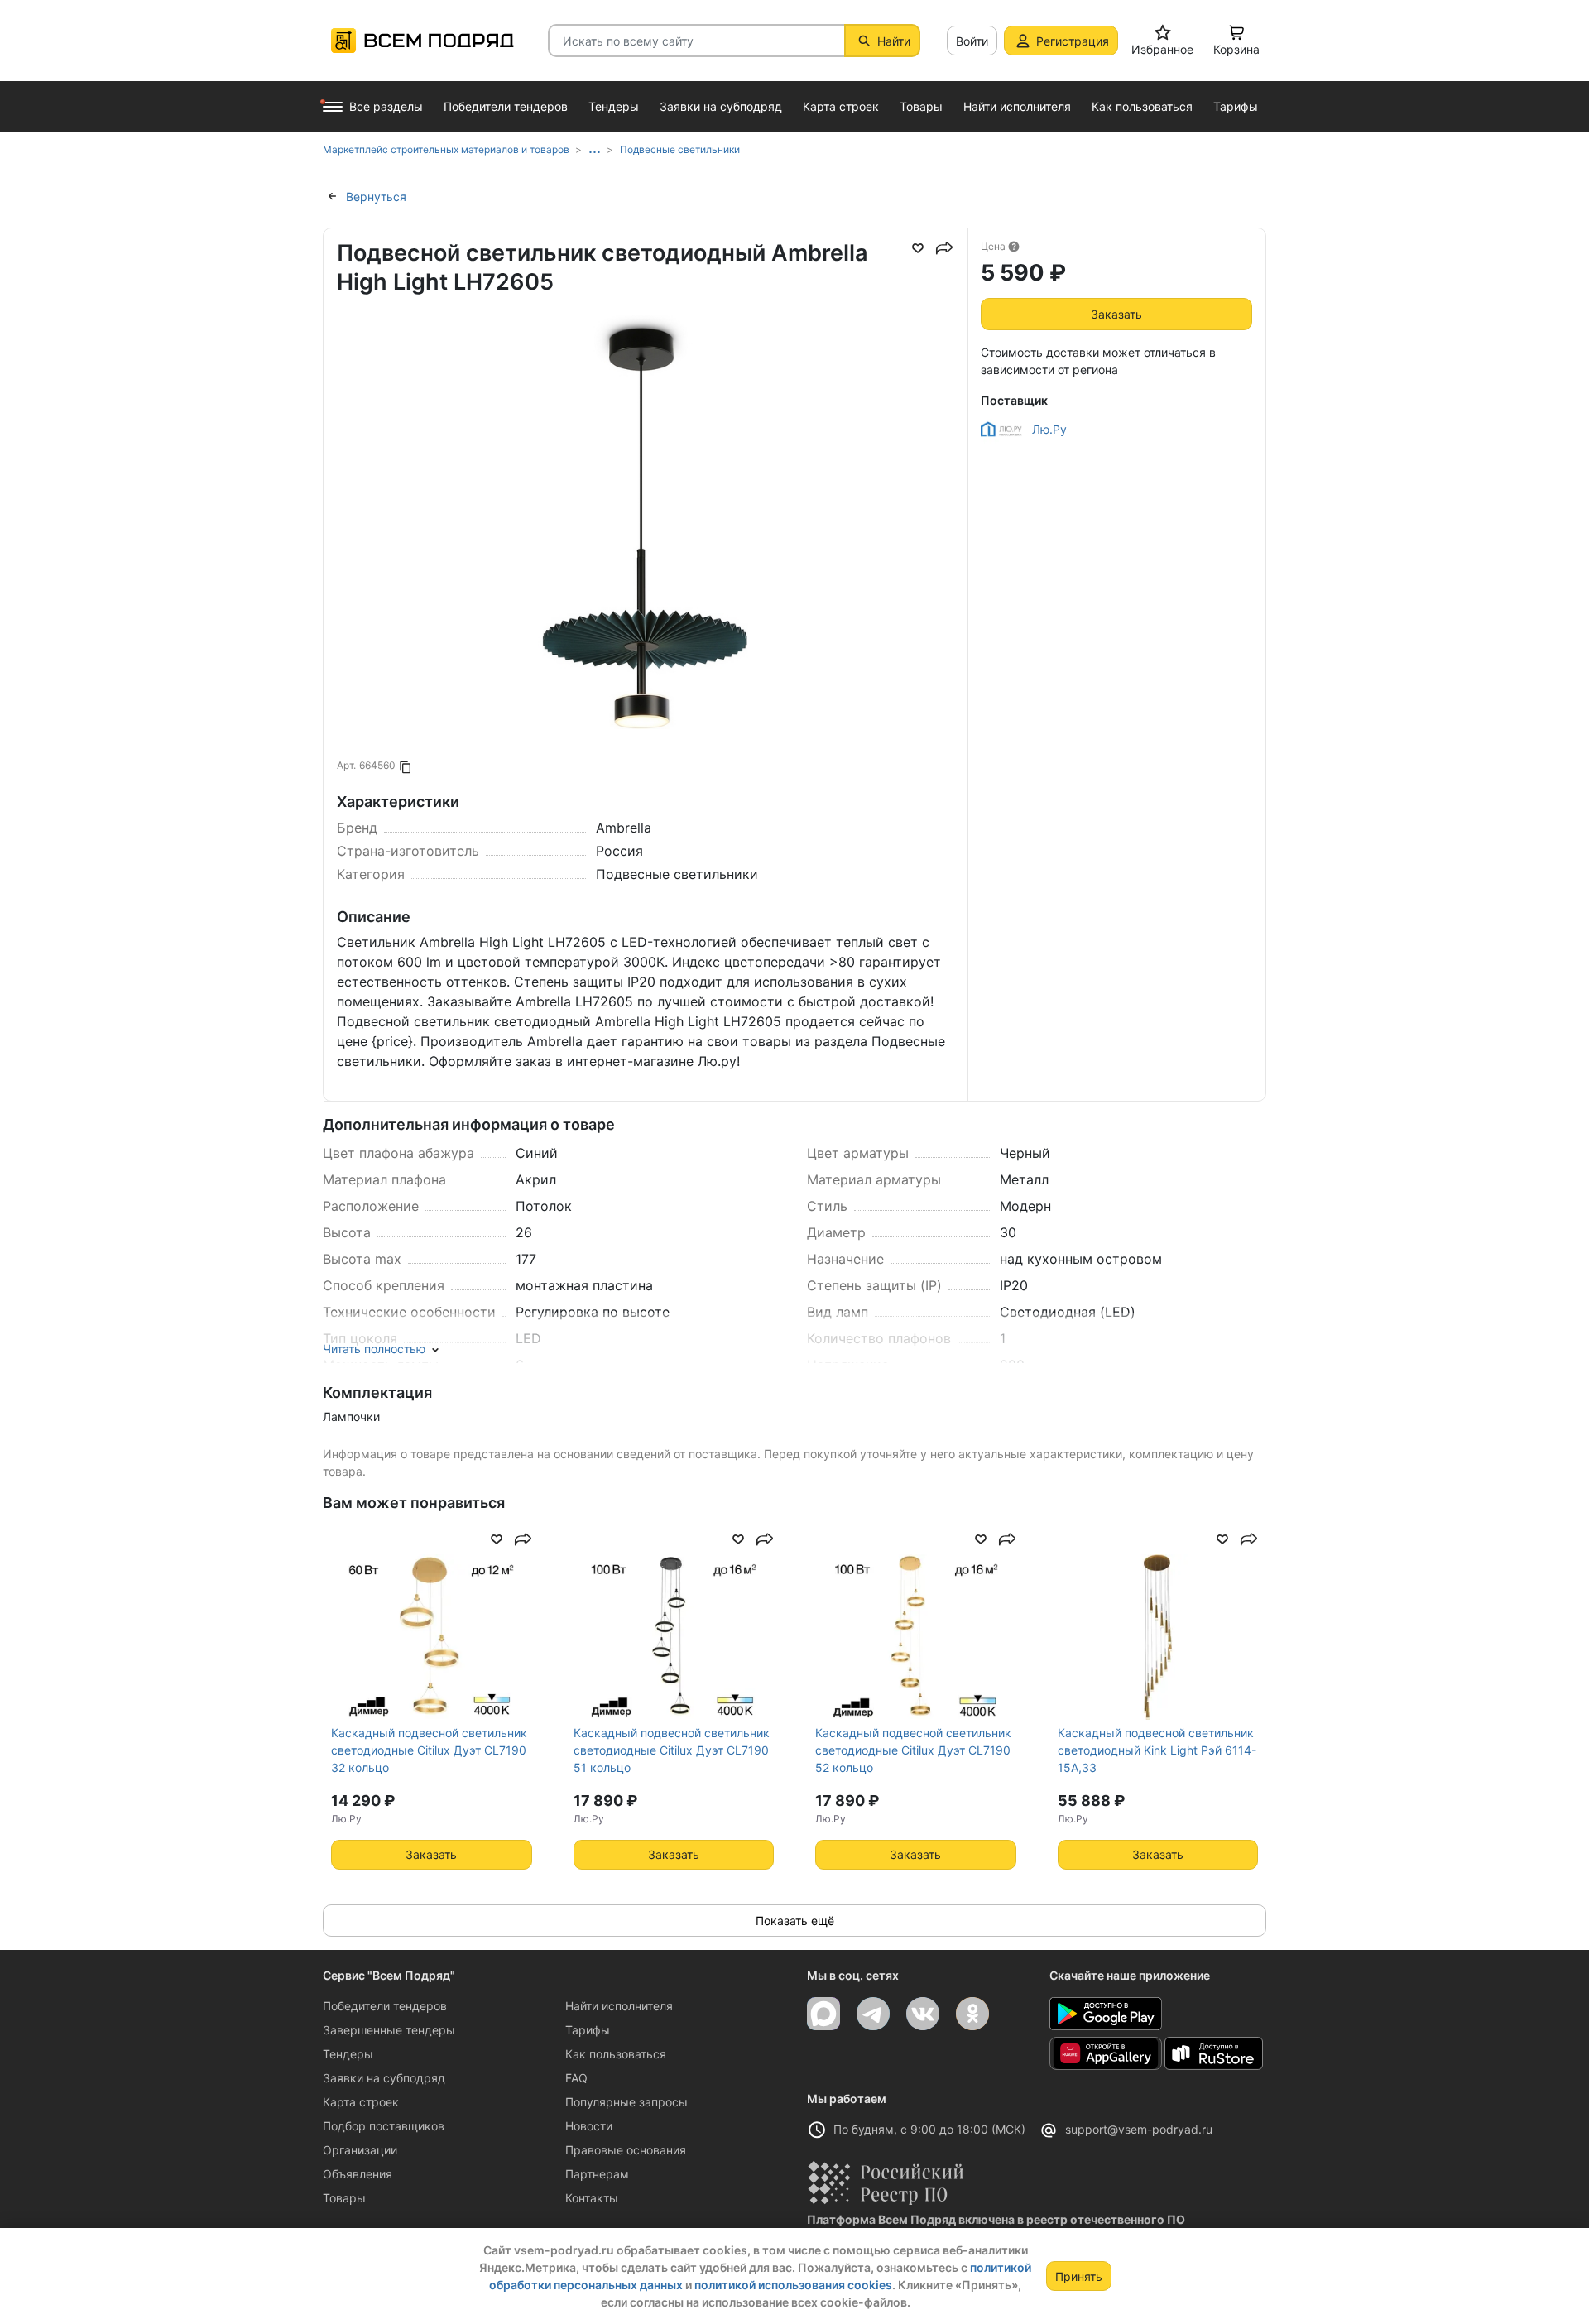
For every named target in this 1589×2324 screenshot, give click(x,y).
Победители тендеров (385, 2006)
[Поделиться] (944, 248)
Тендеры (348, 2054)
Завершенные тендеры (389, 2030)
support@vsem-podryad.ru (1139, 2129)
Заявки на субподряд (384, 2078)
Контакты (592, 2198)
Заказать (1116, 314)
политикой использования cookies (793, 2285)
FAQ (576, 2078)
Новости (589, 2126)
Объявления (358, 2174)
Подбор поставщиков (384, 2126)
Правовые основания (626, 2150)
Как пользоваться (616, 2054)
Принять (1079, 2276)
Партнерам (597, 2174)
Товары (344, 2198)
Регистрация (1073, 41)
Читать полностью (374, 1349)
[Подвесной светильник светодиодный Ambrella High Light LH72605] (646, 624)
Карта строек (361, 2102)
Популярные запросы (626, 2102)
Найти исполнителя (619, 2006)
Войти (972, 41)
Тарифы (588, 2030)
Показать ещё (795, 1921)
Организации (360, 2150)
